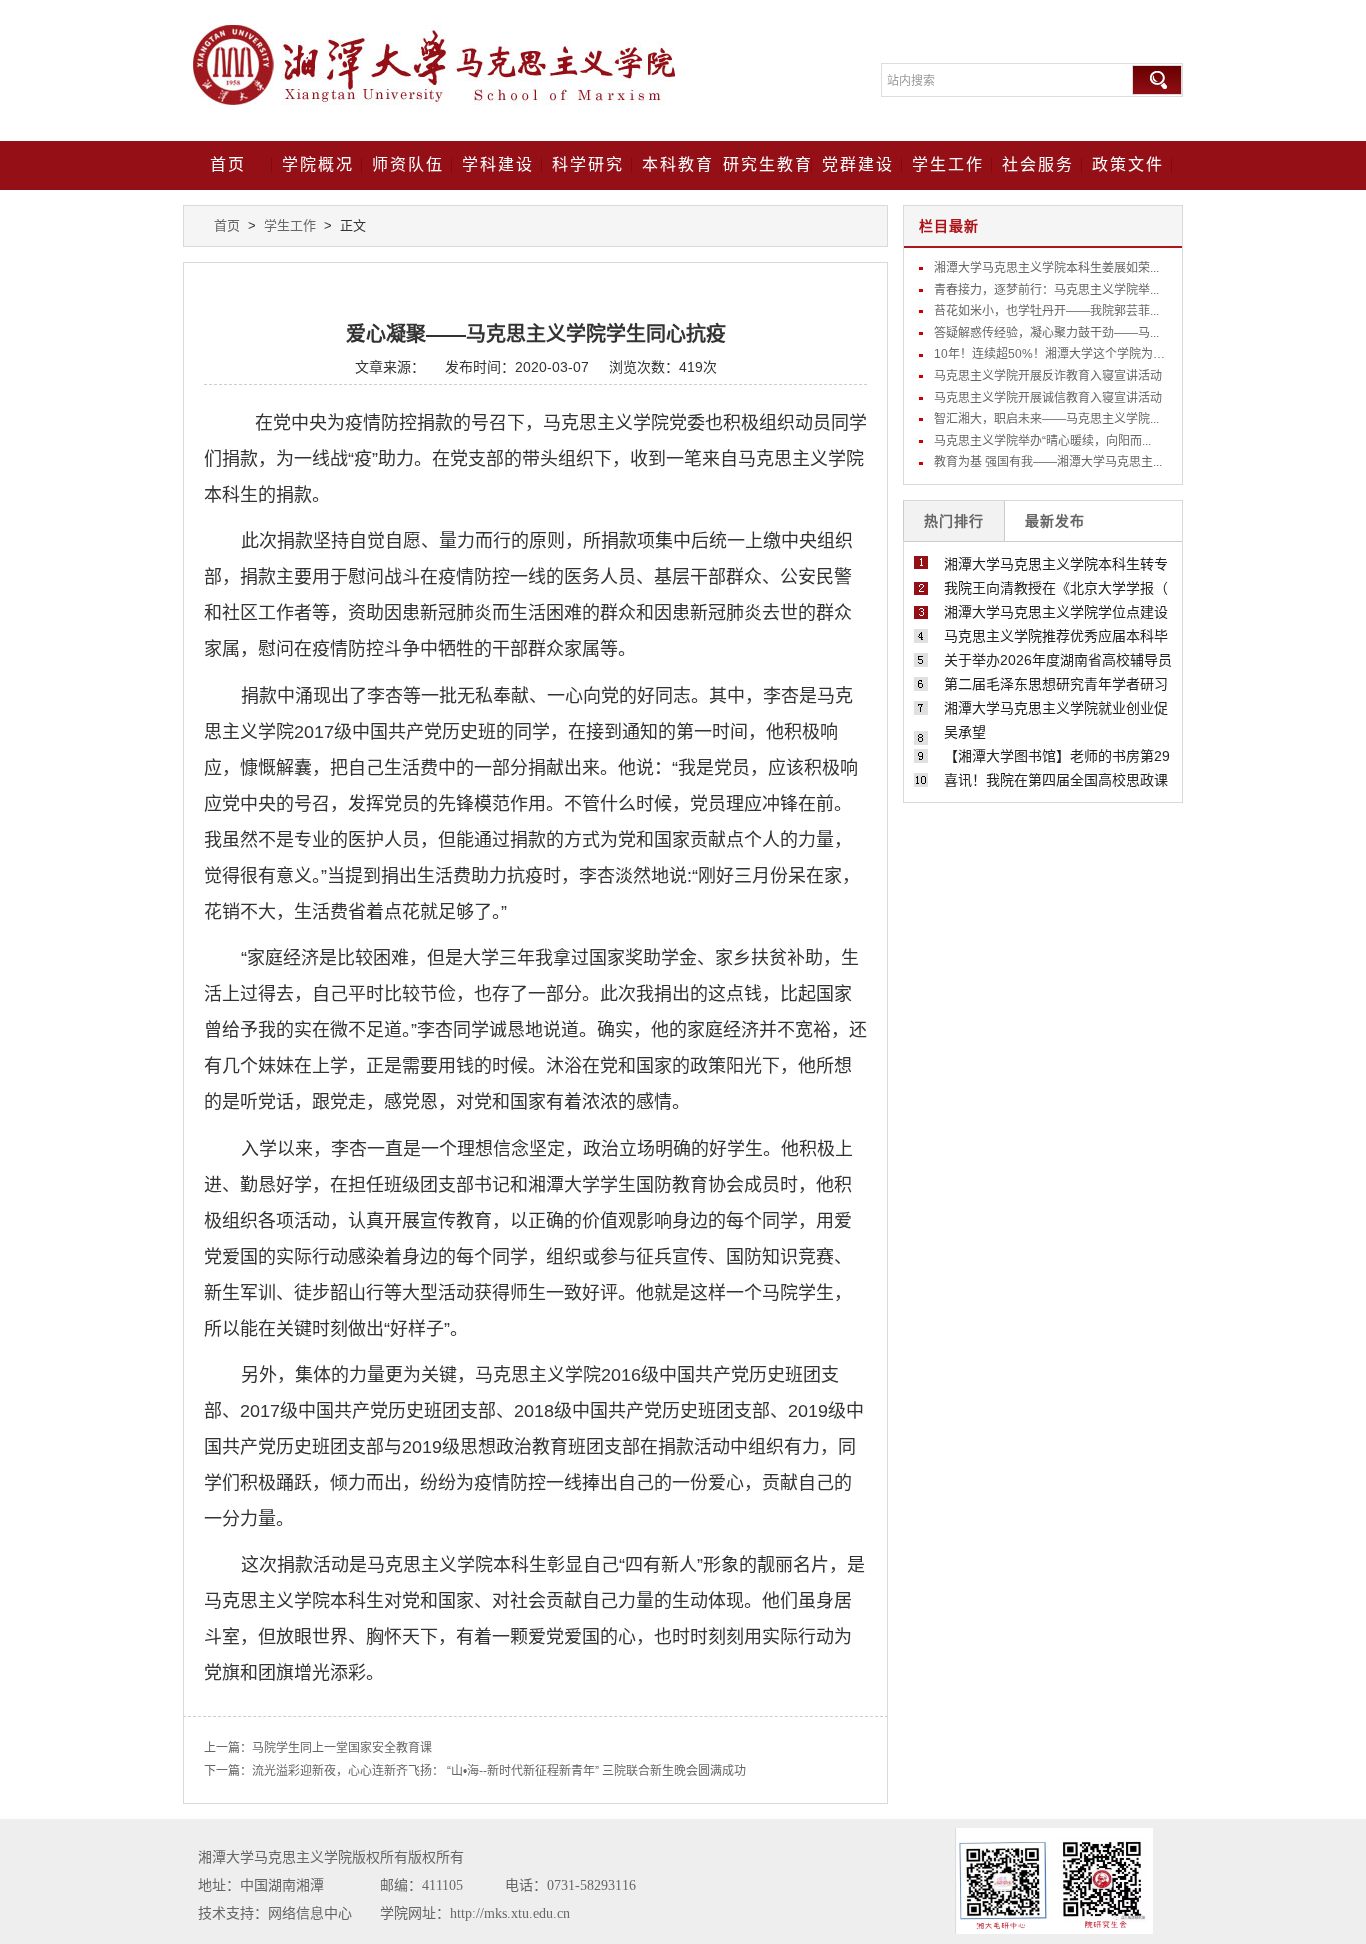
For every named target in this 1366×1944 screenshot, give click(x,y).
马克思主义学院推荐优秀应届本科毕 (1056, 636)
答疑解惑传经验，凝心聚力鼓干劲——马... (1046, 333)
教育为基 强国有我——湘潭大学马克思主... (1048, 462)
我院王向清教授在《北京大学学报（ (1056, 588)
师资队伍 (408, 164)
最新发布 (1055, 521)
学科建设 (498, 164)
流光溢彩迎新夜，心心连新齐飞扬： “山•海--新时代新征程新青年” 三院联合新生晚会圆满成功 (499, 1771)
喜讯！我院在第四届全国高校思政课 (1056, 780)
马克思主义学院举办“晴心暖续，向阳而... (1042, 441)
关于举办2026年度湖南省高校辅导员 (1058, 660)
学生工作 (948, 164)
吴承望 (965, 732)
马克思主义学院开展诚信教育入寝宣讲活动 (1048, 398)
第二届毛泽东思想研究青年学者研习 (1056, 684)
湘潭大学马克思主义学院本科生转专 (1056, 564)
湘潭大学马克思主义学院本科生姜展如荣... (1046, 268)
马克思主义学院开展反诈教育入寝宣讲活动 (1048, 376)
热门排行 (954, 521)
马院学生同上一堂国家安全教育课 (342, 1748)
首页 (228, 164)
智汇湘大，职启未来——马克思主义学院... (1046, 419)
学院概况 (318, 164)
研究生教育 (768, 164)
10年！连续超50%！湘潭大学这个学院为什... (1054, 354)
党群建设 (858, 164)
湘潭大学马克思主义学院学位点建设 (1056, 612)
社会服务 (1038, 164)
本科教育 (678, 164)
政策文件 (1128, 164)
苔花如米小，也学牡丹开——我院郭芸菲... (1046, 311)
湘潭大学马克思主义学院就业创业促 (1056, 708)
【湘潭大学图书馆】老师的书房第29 (1057, 756)
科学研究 (588, 164)
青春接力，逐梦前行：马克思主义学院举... (1046, 290)
